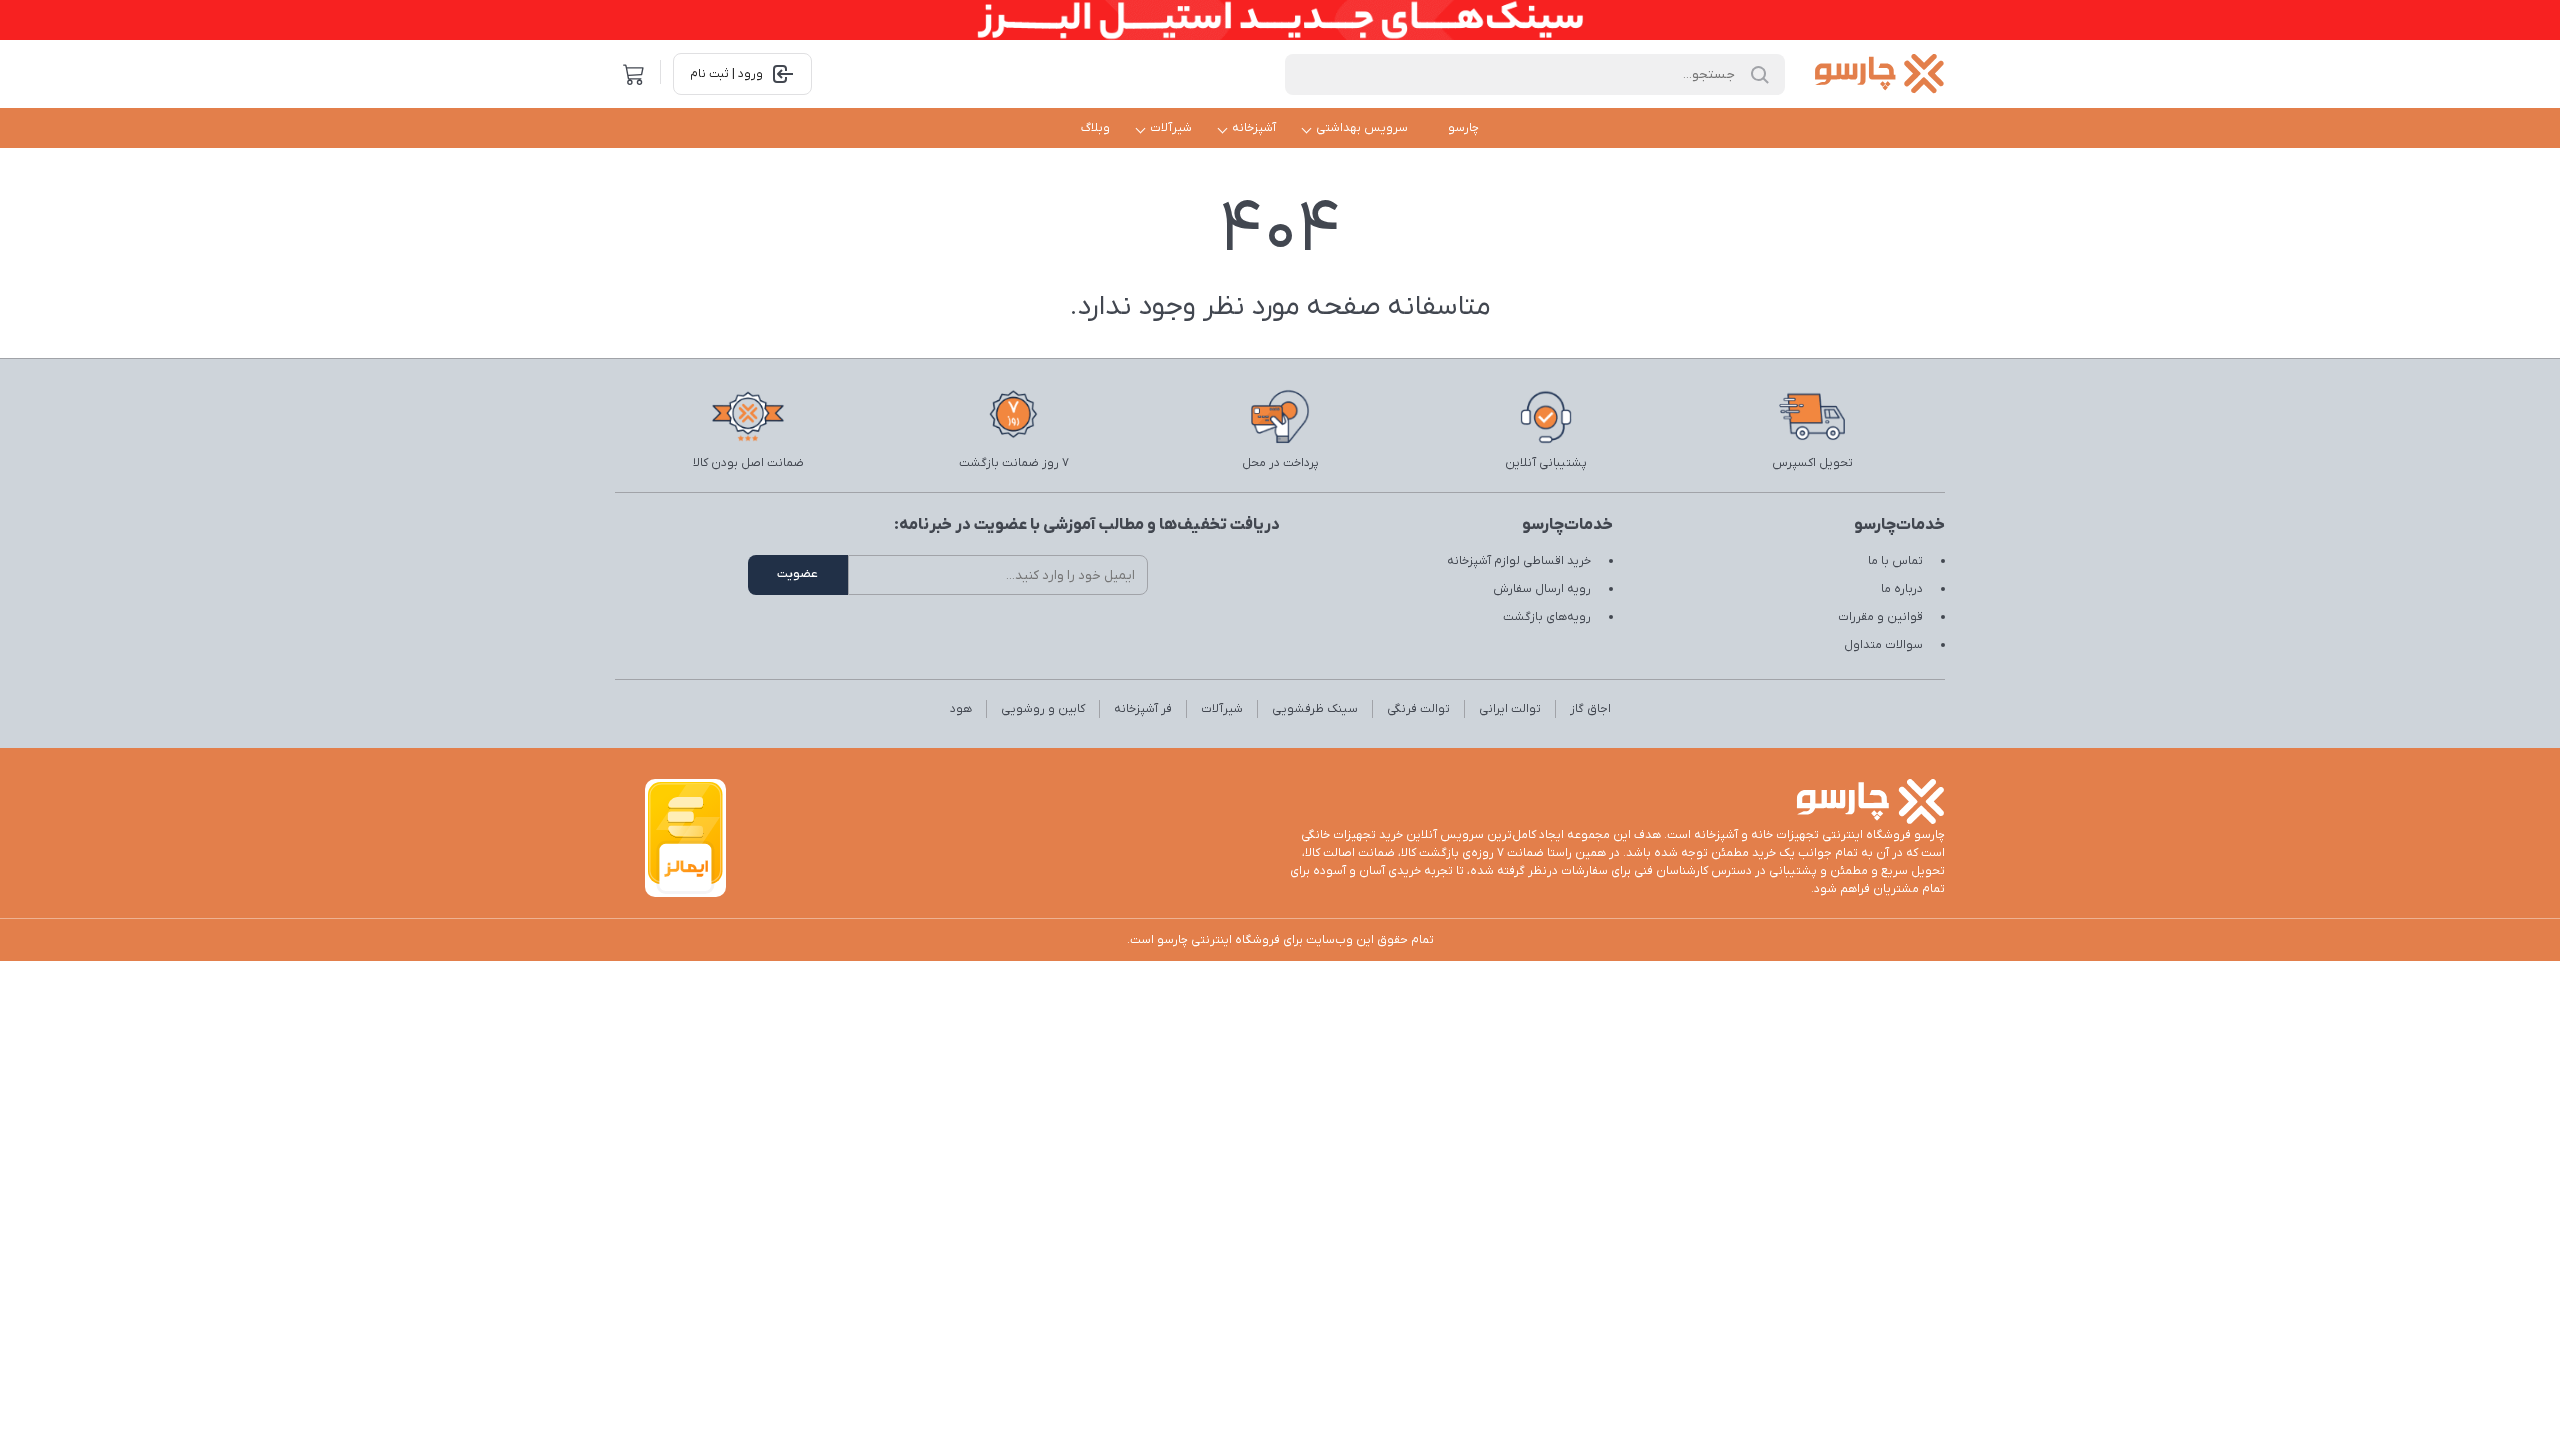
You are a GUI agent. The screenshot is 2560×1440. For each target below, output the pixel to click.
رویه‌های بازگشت (1547, 617)
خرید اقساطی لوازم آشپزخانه (1519, 561)
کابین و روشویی (1043, 709)
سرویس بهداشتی (1362, 128)
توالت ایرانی (1510, 709)
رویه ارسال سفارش (1542, 589)
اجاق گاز (1590, 709)
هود (961, 709)
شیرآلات (1171, 128)
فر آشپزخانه (1143, 709)
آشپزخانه (1254, 128)
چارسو (1463, 128)
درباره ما (1902, 589)
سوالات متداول (1883, 645)
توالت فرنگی (1418, 709)
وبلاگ (1095, 128)
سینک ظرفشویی (1315, 709)
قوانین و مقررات (1880, 617)
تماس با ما (1895, 561)
